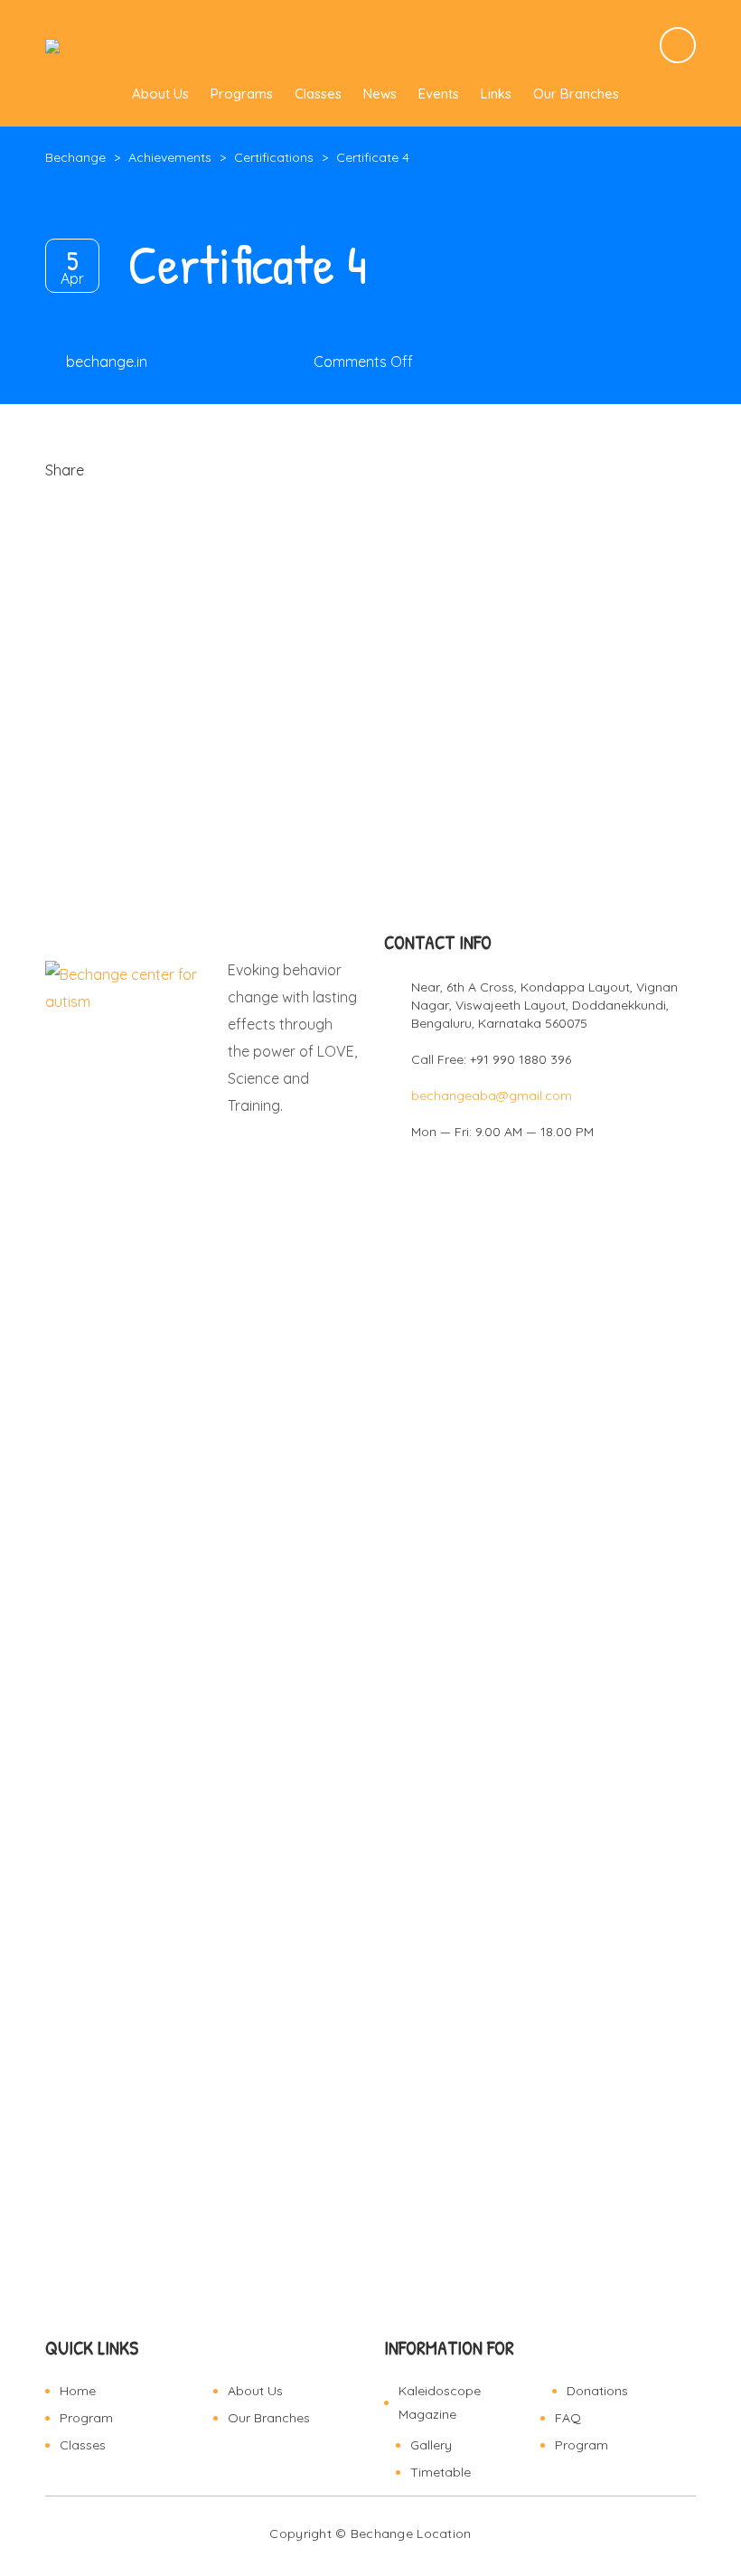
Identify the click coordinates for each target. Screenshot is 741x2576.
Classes (318, 94)
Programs (242, 94)
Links (496, 94)
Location (444, 2534)
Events (439, 94)
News (380, 94)
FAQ (568, 2418)
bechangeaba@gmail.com (492, 1095)
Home (78, 2391)
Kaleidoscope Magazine (440, 2402)
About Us (160, 94)
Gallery (431, 2445)
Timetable (441, 2472)
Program (86, 2418)
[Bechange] (86, 45)
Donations (597, 2391)
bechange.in (107, 362)
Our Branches (576, 94)
